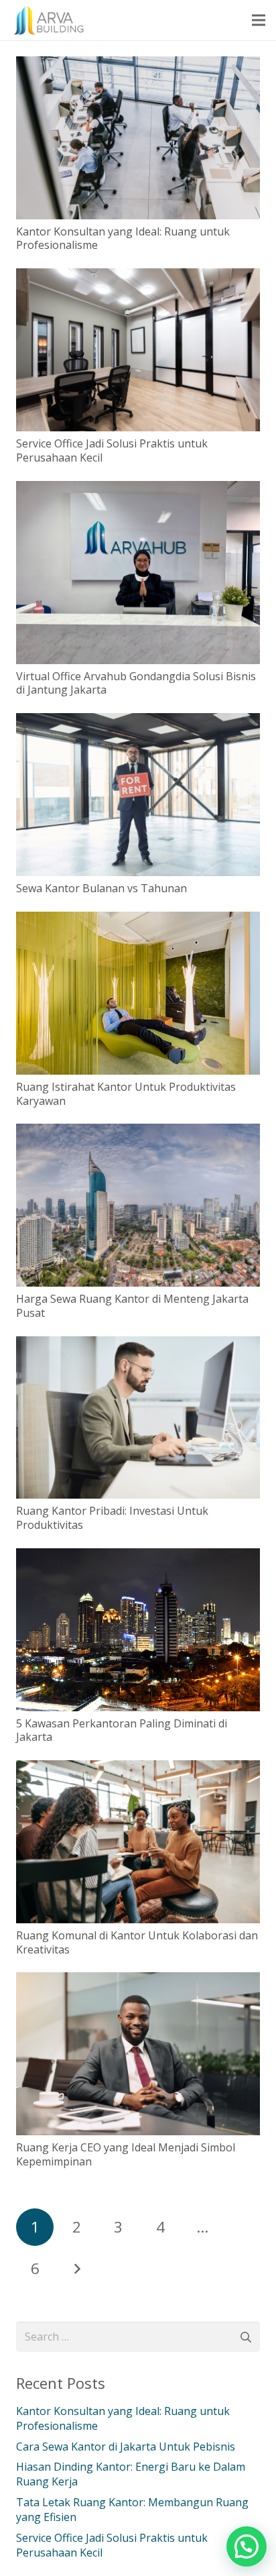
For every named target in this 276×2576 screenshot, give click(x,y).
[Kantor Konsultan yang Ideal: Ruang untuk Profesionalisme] (138, 66)
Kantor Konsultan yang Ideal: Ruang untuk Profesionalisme (123, 238)
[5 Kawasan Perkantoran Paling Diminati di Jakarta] (138, 1558)
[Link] (51, 20)
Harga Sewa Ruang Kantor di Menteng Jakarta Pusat (132, 1306)
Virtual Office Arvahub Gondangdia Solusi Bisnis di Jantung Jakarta (136, 683)
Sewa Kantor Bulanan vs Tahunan (101, 888)
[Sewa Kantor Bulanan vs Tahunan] (138, 722)
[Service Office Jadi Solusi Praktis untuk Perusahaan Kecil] (138, 278)
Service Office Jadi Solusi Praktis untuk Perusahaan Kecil (112, 450)
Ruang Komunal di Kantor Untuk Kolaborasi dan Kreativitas (137, 1942)
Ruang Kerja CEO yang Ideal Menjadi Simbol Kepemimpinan (126, 2154)
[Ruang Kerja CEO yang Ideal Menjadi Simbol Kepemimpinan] (138, 1982)
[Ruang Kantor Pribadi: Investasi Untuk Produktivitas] (138, 1346)
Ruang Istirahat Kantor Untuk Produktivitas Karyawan (126, 1094)
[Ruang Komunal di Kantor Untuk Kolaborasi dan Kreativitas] (138, 1770)
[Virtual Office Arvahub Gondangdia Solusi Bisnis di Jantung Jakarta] (138, 490)
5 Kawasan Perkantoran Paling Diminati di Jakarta (122, 1730)
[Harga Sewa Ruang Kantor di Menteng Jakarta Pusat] (138, 1133)
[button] (247, 2546)
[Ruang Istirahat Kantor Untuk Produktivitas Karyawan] (138, 921)
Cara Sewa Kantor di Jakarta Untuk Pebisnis (126, 2447)
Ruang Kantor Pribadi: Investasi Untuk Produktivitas (112, 1518)
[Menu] (259, 20)
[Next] (76, 2269)
